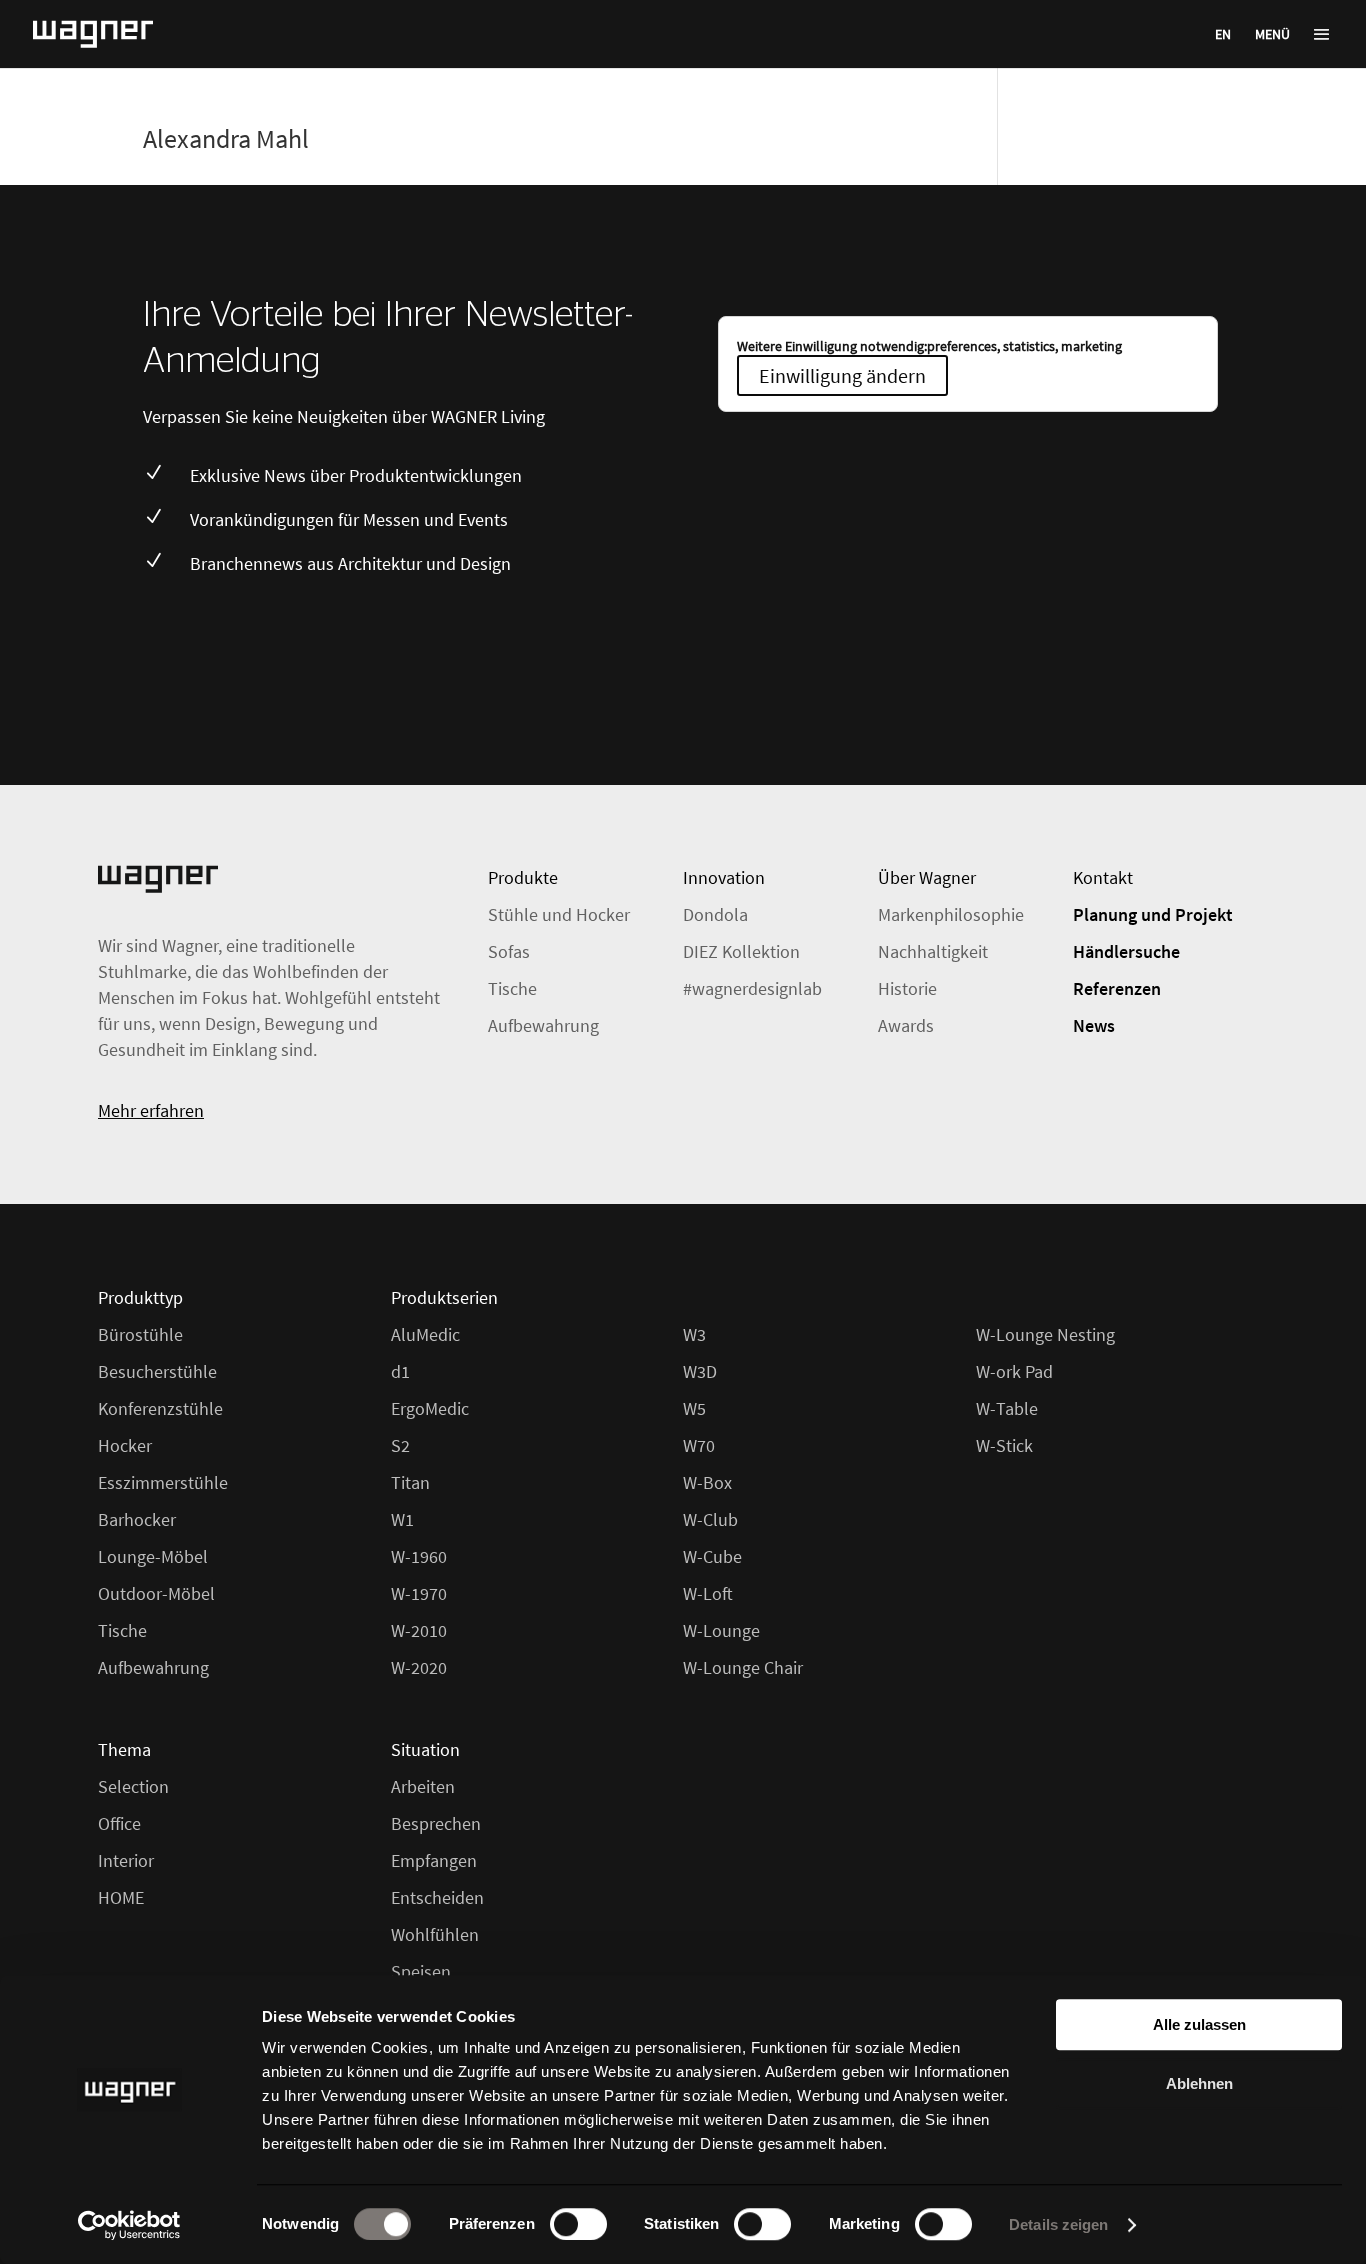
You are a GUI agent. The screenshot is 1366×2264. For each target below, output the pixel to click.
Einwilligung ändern (842, 375)
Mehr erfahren (151, 1110)
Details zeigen (1058, 2224)
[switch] (578, 2224)
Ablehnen (1199, 2083)
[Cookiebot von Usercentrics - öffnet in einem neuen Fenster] (129, 2225)
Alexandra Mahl (226, 138)
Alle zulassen (1199, 2024)
